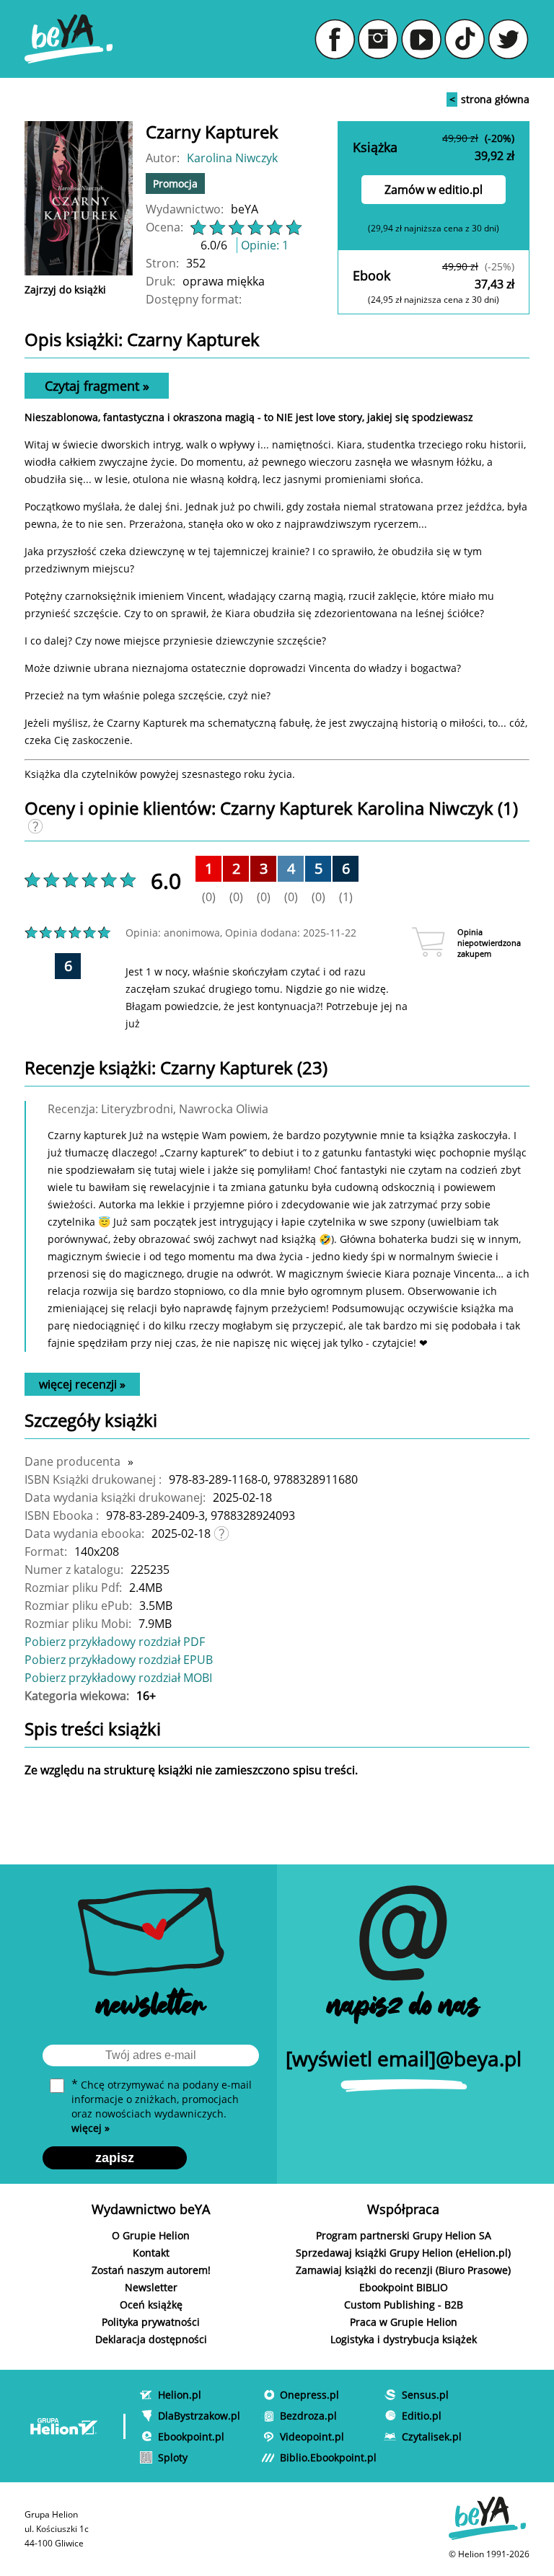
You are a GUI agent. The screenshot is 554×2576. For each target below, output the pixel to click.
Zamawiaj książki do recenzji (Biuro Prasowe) (403, 2270)
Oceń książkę (151, 2305)
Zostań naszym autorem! (151, 2270)
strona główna (489, 99)
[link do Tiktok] (465, 39)
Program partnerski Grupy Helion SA (404, 2235)
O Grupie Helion (151, 2235)
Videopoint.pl (312, 2436)
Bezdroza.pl (308, 2416)
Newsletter (151, 2287)
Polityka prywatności (151, 2322)
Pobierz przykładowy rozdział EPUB (119, 1660)
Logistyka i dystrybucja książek (404, 2339)
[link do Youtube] (421, 39)
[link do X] (508, 39)
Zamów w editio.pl (434, 190)
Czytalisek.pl (432, 2436)
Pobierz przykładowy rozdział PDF (115, 1642)
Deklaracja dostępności (151, 2339)
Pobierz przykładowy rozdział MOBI (118, 1678)
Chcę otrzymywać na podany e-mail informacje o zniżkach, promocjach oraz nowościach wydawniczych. (162, 2106)
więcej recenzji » (82, 1384)
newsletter (151, 2008)
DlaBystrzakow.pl (199, 2416)
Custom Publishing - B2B (404, 2305)
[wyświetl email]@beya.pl (404, 2058)
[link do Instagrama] (378, 39)
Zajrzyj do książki (65, 289)
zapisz (115, 2158)
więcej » (91, 2128)
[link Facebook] (335, 39)
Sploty (173, 2457)
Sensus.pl (425, 2395)
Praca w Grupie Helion (404, 2322)
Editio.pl (422, 2416)
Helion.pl (180, 2395)
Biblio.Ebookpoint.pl (328, 2457)
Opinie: (265, 245)
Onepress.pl (309, 2395)
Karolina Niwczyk (232, 158)
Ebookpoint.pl (191, 2436)
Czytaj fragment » (97, 386)
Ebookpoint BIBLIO (404, 2287)
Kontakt (151, 2253)
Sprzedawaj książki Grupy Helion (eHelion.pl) (403, 2253)
